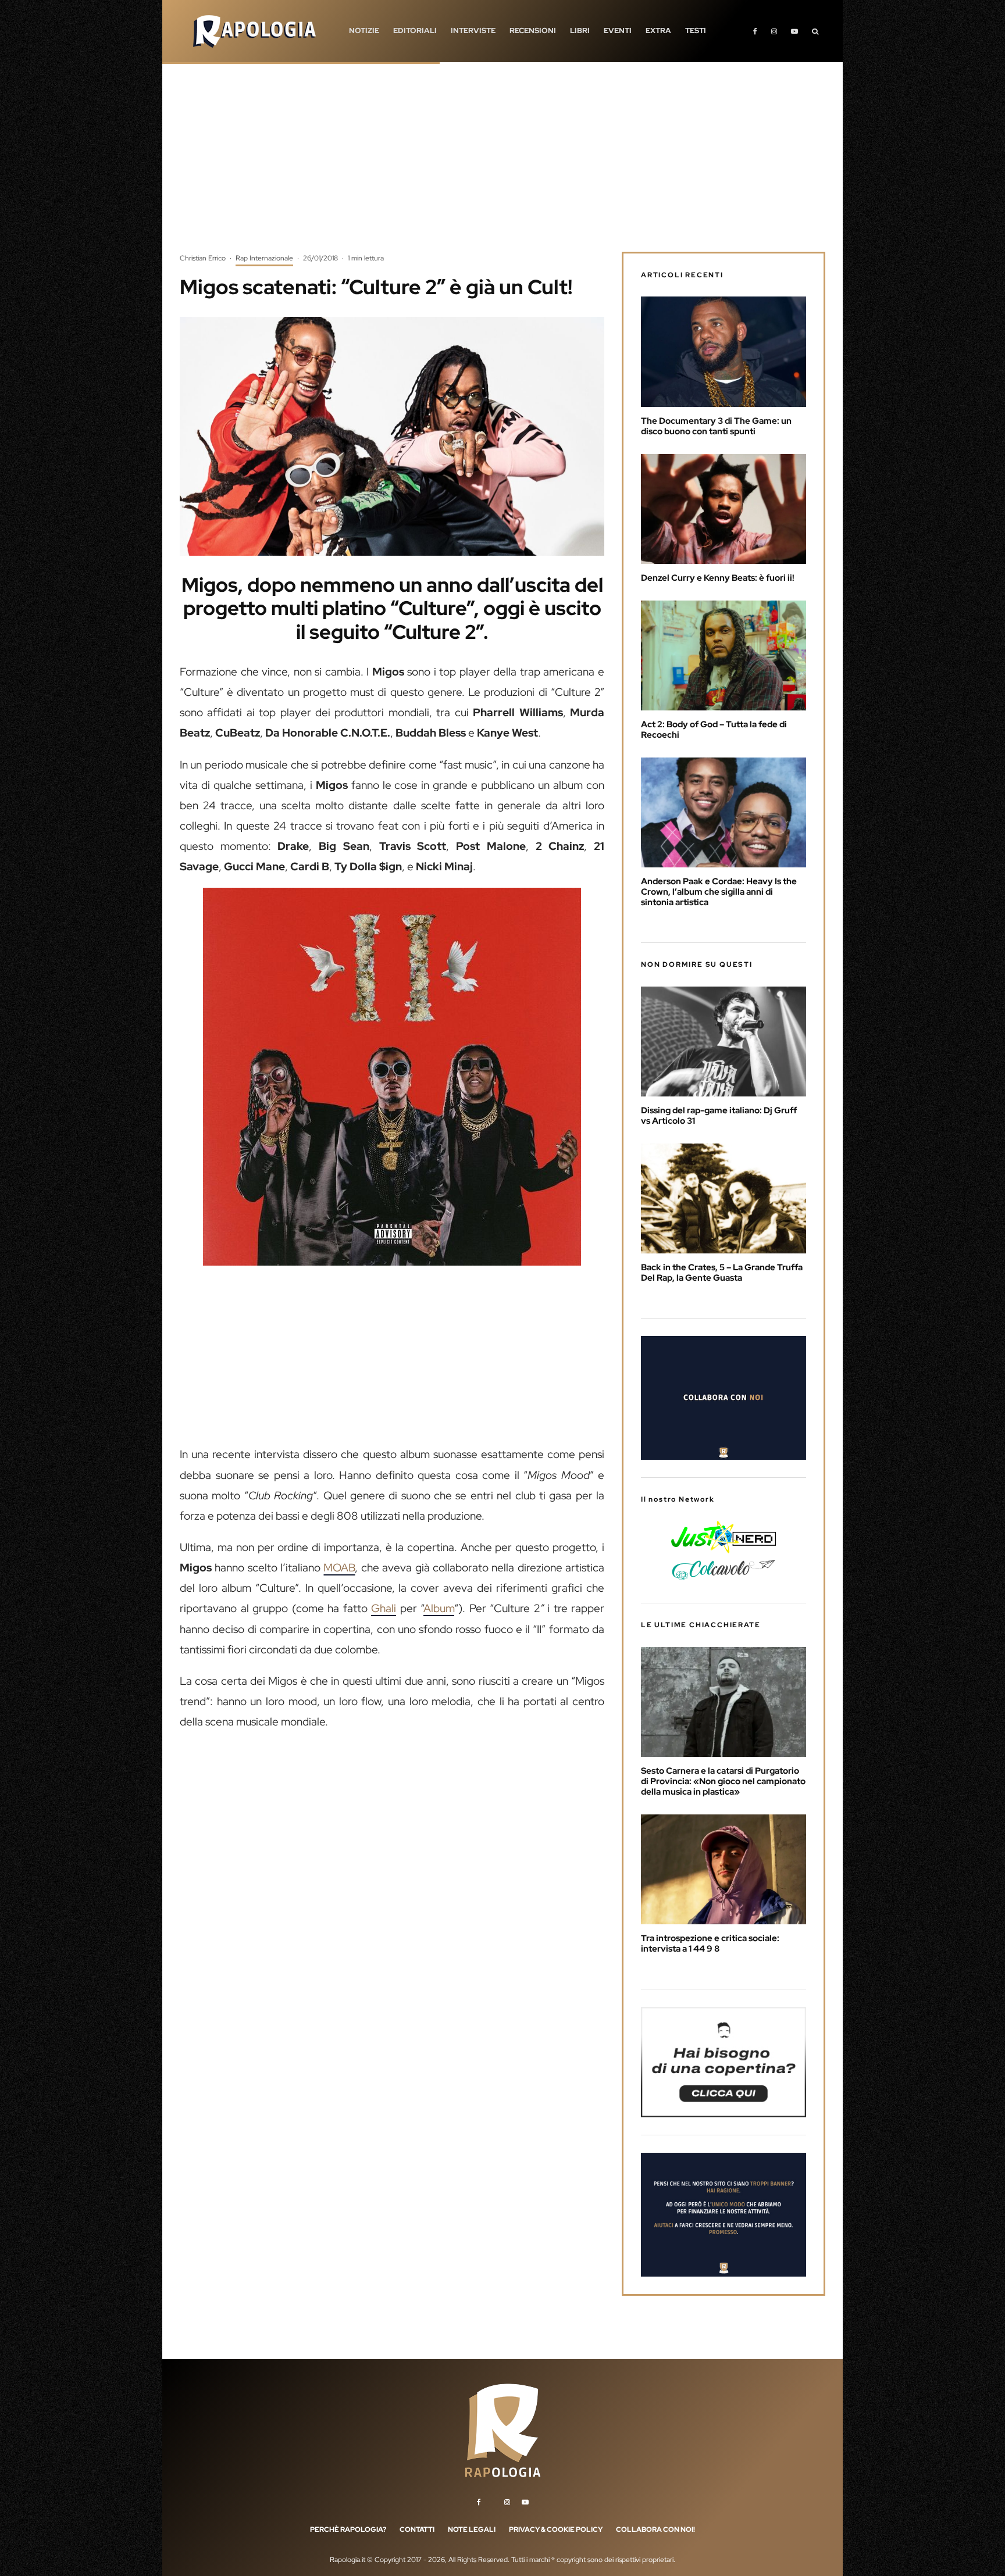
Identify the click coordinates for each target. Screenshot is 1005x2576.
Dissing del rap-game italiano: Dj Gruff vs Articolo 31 (719, 1116)
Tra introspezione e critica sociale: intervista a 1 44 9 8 (710, 1943)
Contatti (417, 2529)
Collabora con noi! (655, 2529)
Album (439, 1608)
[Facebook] (755, 31)
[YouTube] (794, 31)
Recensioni (533, 31)
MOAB (339, 1568)
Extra (658, 31)
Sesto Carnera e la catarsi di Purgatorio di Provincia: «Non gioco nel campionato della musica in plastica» (723, 1781)
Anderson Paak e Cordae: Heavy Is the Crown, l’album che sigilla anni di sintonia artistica (719, 892)
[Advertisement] (502, 166)
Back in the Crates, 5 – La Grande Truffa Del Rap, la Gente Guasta (722, 1273)
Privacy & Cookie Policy (556, 2529)
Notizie (364, 31)
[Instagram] (774, 31)
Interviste (473, 31)
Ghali (384, 1608)
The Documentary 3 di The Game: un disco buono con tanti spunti (716, 426)
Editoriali (415, 31)
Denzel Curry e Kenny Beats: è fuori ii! (718, 578)
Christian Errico (203, 258)
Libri (580, 31)
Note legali (472, 2529)
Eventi (618, 31)
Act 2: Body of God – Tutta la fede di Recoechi (714, 730)
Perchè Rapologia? (348, 2529)
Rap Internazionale (264, 258)
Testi (696, 31)
